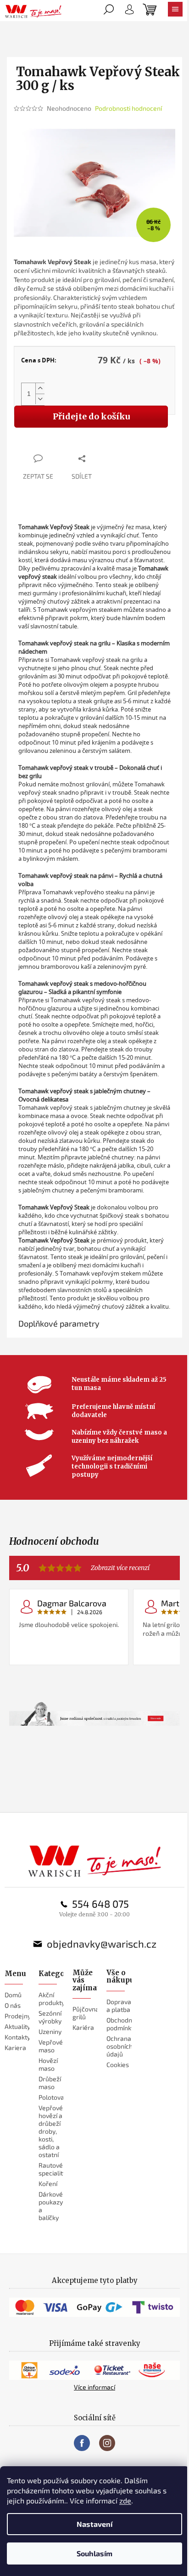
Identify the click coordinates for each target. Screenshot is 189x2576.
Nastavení (94, 2524)
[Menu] (175, 11)
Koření (48, 2183)
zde (125, 2500)
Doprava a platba (119, 2005)
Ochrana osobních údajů (120, 2046)
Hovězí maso (48, 2064)
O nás (13, 2005)
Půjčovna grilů (86, 2013)
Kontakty (17, 2037)
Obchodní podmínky (120, 2024)
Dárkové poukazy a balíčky (51, 2206)
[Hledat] (109, 11)
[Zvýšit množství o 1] (40, 388)
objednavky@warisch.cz (102, 1943)
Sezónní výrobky (50, 2017)
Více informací (94, 2387)
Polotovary (54, 2097)
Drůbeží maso (50, 2083)
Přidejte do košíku (91, 416)
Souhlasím (94, 2553)
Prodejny (18, 2016)
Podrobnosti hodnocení (128, 108)
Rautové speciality (52, 2169)
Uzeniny (50, 2031)
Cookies (118, 2065)
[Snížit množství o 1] (40, 399)
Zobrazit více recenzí (120, 1568)
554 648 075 (100, 1904)
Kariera (15, 2048)
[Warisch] (95, 1861)
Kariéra (83, 2027)
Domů (13, 1995)
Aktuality (17, 2026)
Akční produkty (52, 1999)
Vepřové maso (51, 2046)
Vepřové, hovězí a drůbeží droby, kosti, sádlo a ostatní (51, 2131)
